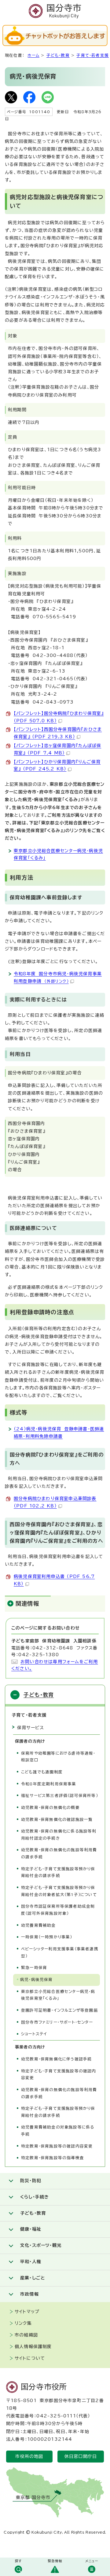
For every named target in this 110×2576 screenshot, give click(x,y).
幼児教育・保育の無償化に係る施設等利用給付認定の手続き (59, 1835)
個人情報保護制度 (33, 2347)
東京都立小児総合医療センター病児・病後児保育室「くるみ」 (58, 1995)
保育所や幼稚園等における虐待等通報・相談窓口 (58, 1757)
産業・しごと (33, 2278)
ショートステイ (34, 2034)
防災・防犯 (31, 2181)
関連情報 (27, 1603)
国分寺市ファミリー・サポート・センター (57, 2022)
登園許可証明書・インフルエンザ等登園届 (59, 2010)
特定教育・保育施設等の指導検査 (53, 2158)
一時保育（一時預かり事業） (47, 1937)
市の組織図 (26, 2335)
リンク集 (23, 2323)
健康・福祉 (31, 2229)
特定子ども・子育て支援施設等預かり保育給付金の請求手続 (58, 1872)
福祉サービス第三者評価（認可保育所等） (60, 1796)
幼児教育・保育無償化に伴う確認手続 (56, 2059)
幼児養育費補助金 (38, 1925)
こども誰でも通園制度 (42, 1772)
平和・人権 (31, 2262)
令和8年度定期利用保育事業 (49, 1784)
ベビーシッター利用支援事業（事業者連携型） (60, 1952)
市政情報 (29, 2294)
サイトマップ (27, 2312)
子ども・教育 (58, 55)
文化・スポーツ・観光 (41, 2245)
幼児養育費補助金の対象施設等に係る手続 (58, 2131)
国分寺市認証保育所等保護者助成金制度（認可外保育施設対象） (58, 1910)
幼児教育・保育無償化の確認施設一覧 (57, 1820)
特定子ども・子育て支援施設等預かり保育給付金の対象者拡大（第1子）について (59, 1891)
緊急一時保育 (34, 1968)
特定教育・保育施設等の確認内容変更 (57, 2146)
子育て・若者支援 (93, 55)
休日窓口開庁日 (81, 2456)
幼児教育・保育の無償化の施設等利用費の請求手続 (59, 1853)
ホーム (33, 55)
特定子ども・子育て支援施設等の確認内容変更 (59, 2075)
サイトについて (30, 2358)
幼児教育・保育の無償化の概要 (50, 1808)
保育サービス (31, 1728)
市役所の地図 (29, 2456)
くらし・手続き (35, 2197)
